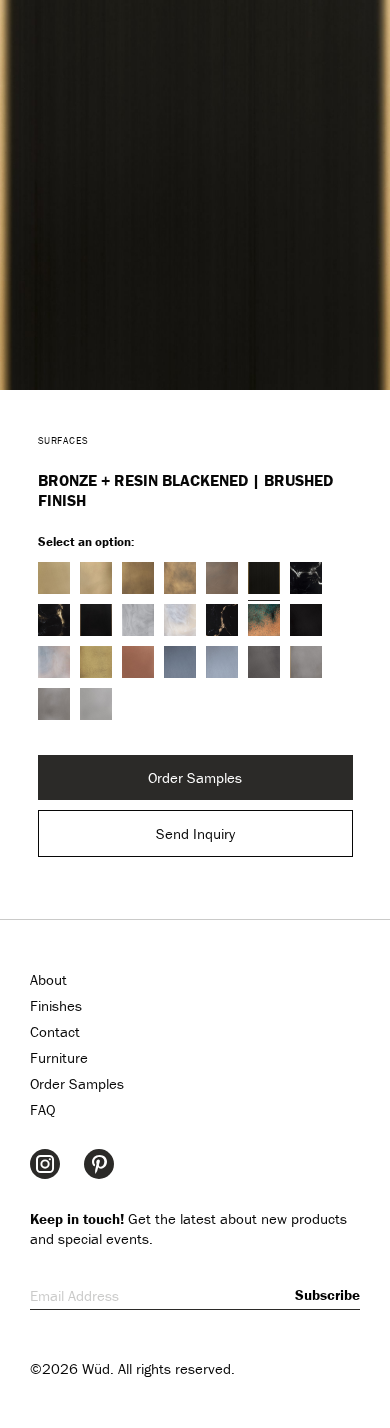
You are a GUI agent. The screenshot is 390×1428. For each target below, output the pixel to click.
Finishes (56, 1005)
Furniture (59, 1057)
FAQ (43, 1109)
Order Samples (195, 777)
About (48, 979)
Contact (55, 1031)
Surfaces (63, 440)
